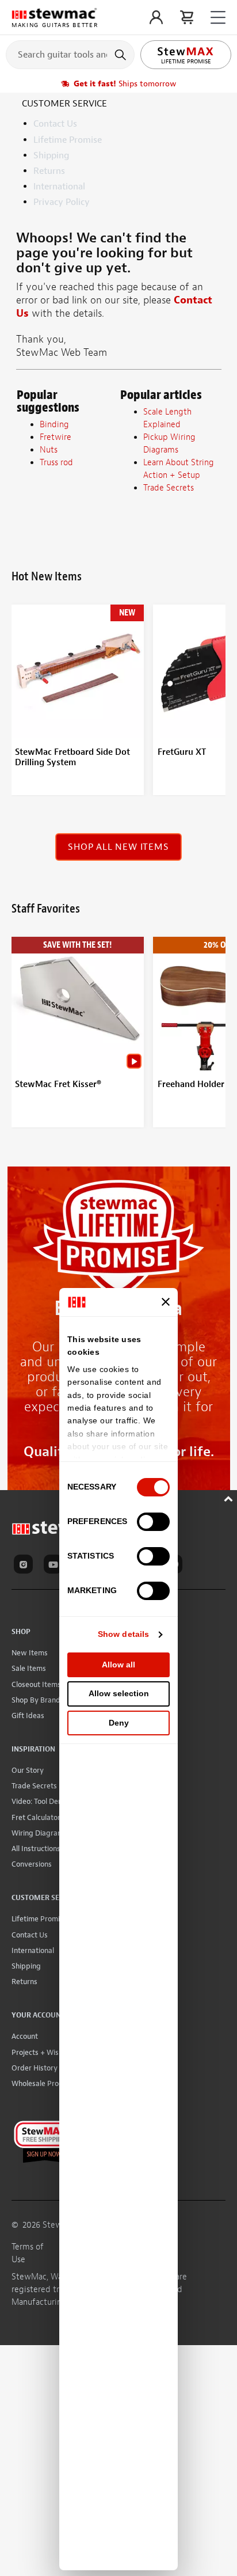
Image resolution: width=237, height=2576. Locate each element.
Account (25, 2036)
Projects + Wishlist (42, 2052)
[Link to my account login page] (156, 17)
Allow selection (119, 1693)
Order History (35, 2068)
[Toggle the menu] (218, 18)
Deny (119, 1723)
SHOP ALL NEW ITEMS (118, 847)
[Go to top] (230, 1497)
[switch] (153, 1522)
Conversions (32, 1864)
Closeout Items (36, 1684)
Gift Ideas (28, 1716)
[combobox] (70, 54)
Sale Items (29, 1668)
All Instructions (36, 1849)
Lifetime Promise (68, 140)
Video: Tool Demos (42, 1801)
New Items (30, 1653)
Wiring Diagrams (39, 1833)
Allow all (118, 1665)
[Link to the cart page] (187, 17)
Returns (49, 171)
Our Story (28, 1770)
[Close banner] (166, 1302)
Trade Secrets (34, 1786)
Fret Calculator (36, 1817)
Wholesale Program (44, 2083)
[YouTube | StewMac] (55, 1566)
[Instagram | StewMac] (25, 1566)
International (59, 187)
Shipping (51, 155)
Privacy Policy (62, 202)
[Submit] (122, 55)
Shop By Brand (36, 1700)
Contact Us (55, 124)
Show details (123, 1634)
